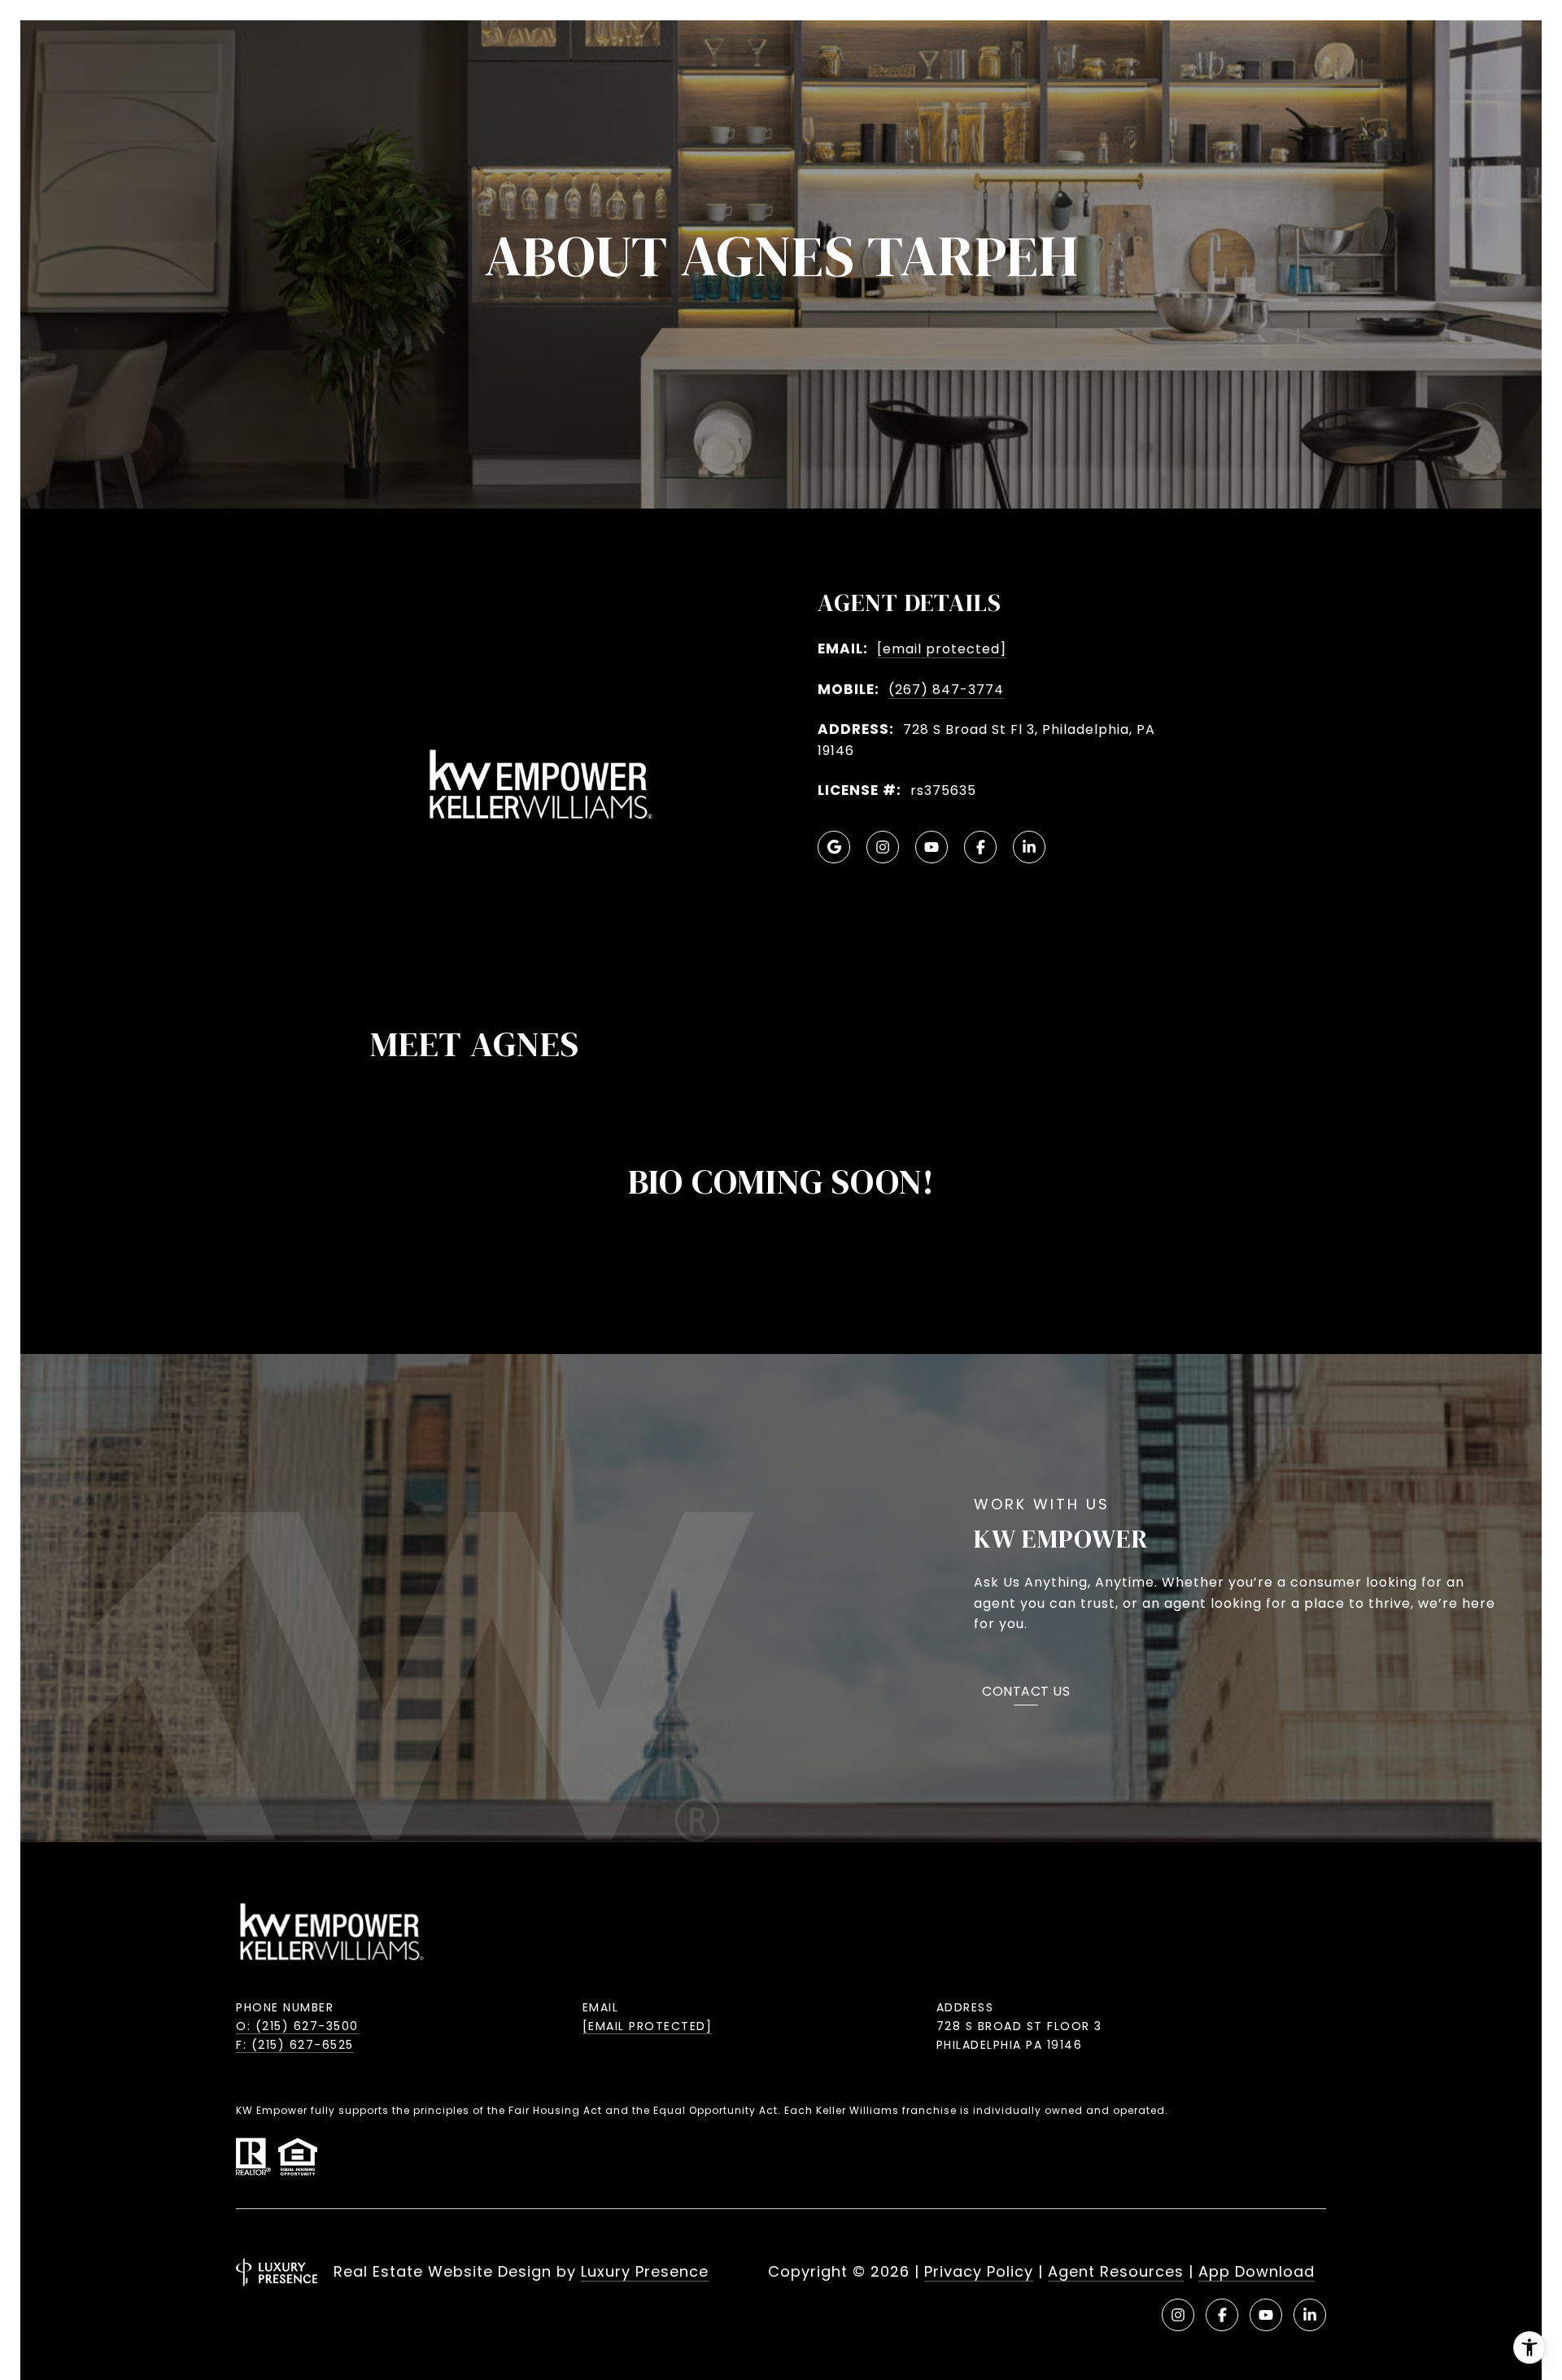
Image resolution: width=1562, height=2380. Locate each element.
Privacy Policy (979, 2271)
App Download (1257, 2271)
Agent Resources (1116, 2271)
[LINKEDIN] (1029, 847)
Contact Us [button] (1026, 1693)
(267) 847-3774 (946, 690)
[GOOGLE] (834, 847)
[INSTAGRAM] (883, 847)
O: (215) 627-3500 (297, 2026)
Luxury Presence (645, 2271)
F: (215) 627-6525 (295, 2045)
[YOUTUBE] (932, 847)
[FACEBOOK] (980, 847)
